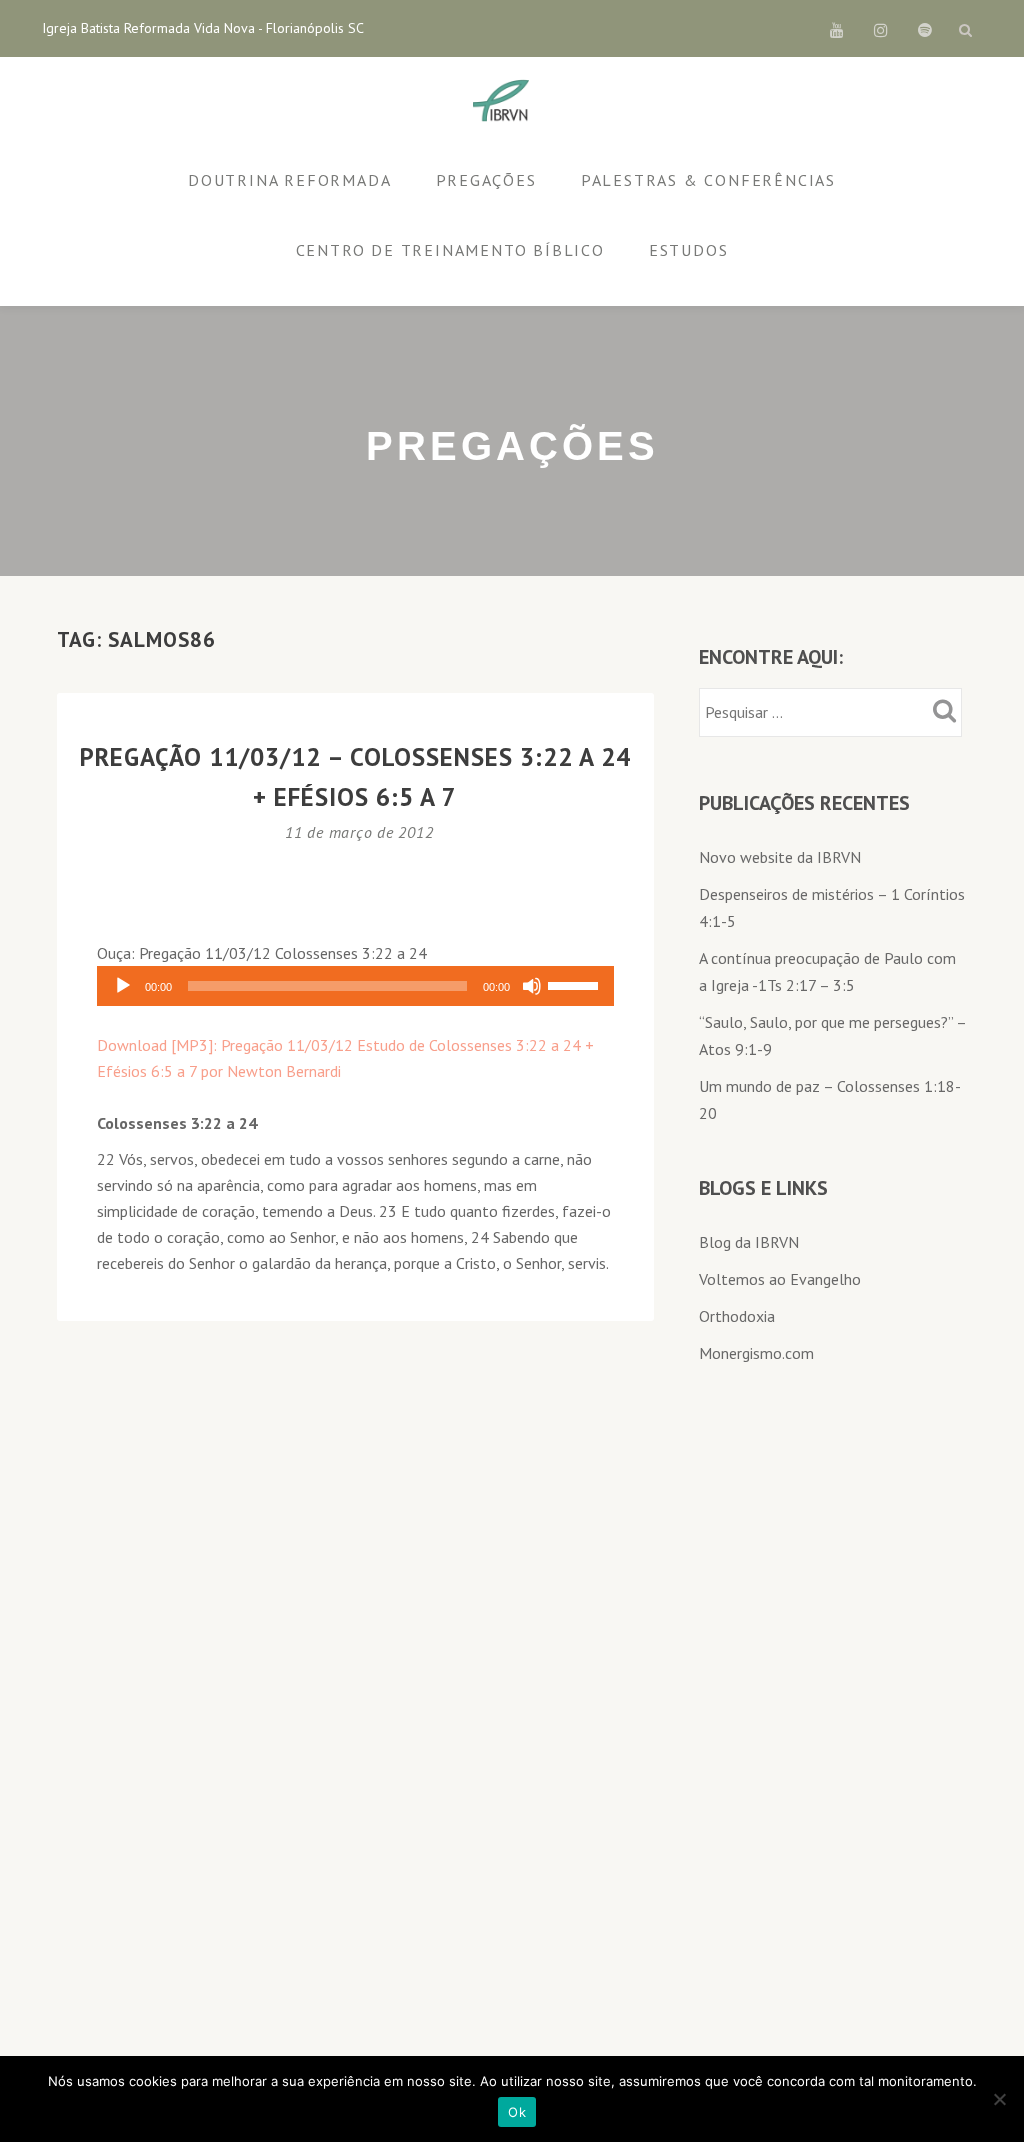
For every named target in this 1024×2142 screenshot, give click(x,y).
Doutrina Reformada (289, 180)
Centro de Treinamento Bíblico (450, 250)
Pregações (486, 180)
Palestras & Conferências (708, 180)
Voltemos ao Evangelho (780, 1279)
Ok (517, 2112)
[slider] (576, 984)
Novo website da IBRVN (780, 857)
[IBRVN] (504, 102)
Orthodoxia (737, 1316)
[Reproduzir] (123, 986)
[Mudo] (532, 986)
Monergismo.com (756, 1353)
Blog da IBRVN (749, 1242)
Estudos (689, 250)
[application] (355, 986)
